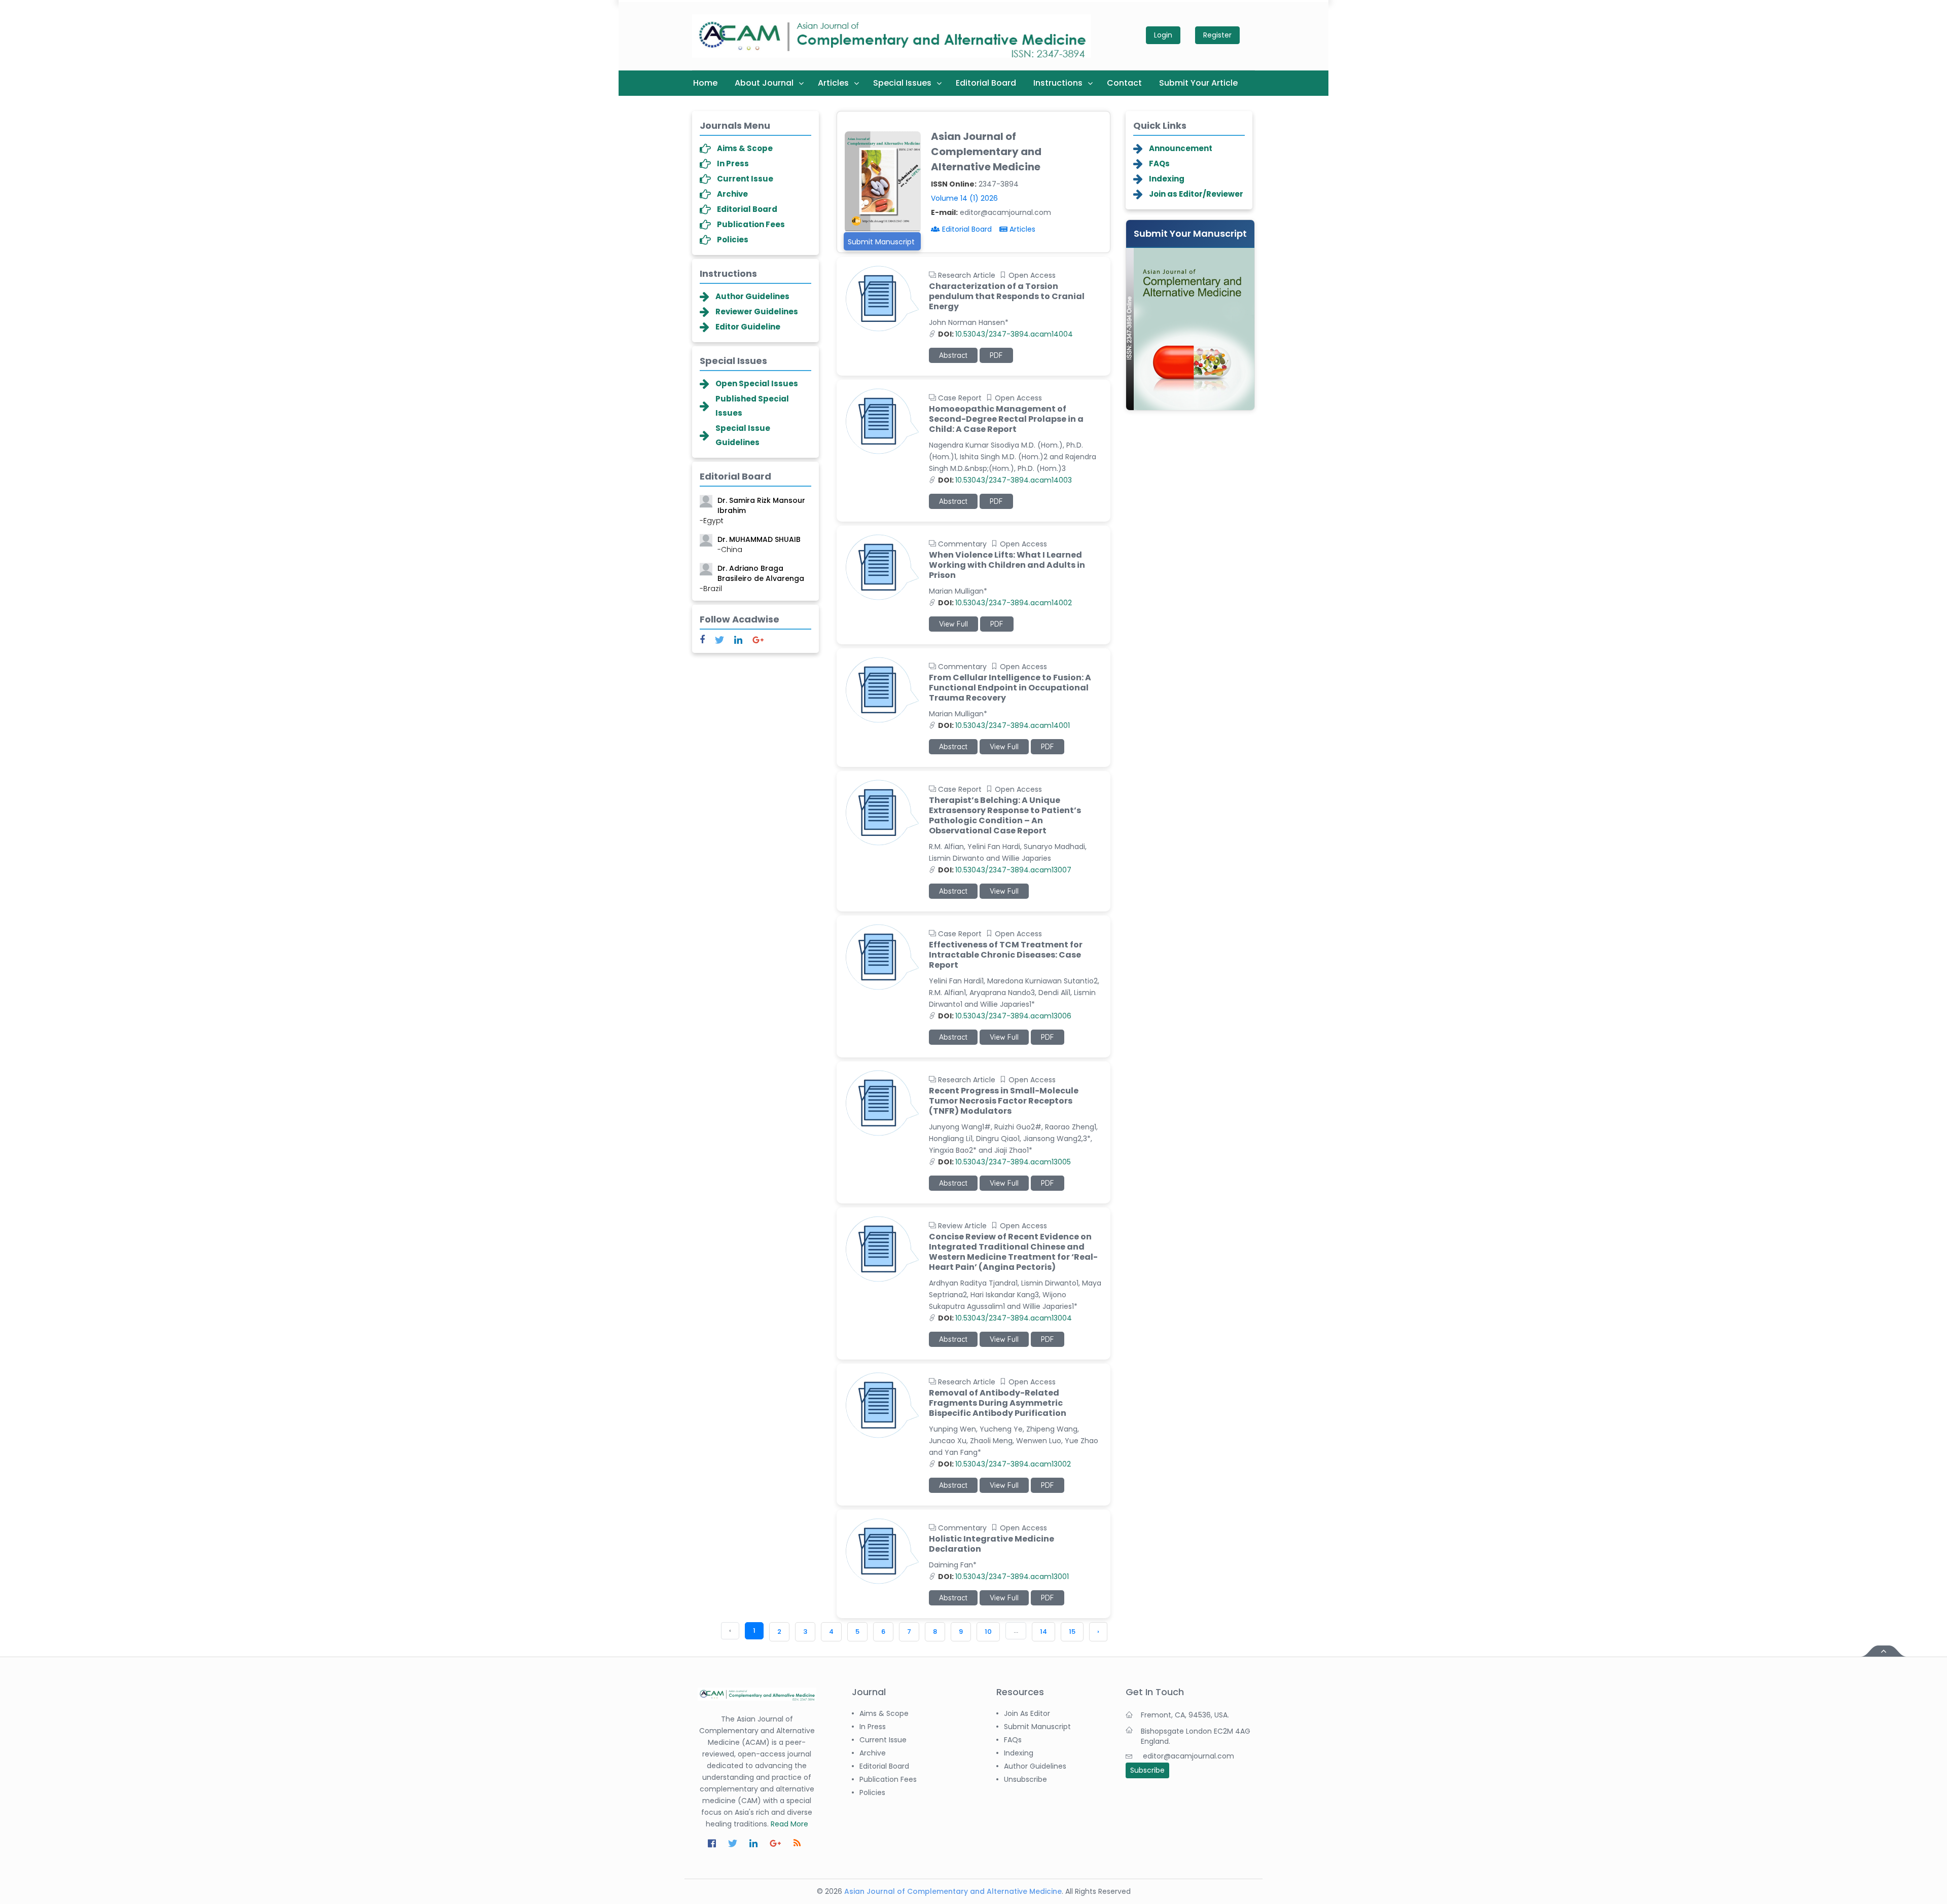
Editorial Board (986, 83)
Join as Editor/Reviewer (1196, 194)
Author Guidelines (752, 296)
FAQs (1159, 163)
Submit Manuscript (881, 242)
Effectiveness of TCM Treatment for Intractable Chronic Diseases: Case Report (1006, 955)
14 (1043, 1632)
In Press (733, 163)
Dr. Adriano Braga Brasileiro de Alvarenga (752, 567)
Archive (732, 194)
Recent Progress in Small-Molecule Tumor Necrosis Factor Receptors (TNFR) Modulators (1004, 1101)
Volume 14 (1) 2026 (964, 198)
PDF (996, 355)
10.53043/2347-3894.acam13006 (1005, 1016)
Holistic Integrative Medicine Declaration (991, 1544)
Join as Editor (1027, 1713)
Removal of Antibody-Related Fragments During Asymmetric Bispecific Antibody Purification (998, 1403)
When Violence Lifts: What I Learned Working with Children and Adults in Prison (1007, 565)
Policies (733, 240)
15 (1072, 1632)
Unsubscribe (1025, 1779)
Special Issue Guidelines (743, 435)
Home (705, 83)
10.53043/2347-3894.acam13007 (1005, 870)
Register (1217, 35)
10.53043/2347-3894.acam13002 (1004, 1464)
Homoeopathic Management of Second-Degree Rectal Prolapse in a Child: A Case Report (1006, 419)
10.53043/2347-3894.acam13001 (1003, 1577)
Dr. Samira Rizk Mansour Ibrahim (752, 499)
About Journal (764, 83)
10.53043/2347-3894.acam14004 (1005, 334)
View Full (953, 624)
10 (988, 1632)
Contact (1124, 83)
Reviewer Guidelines (757, 312)
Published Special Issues (752, 406)
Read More (789, 1824)
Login (1163, 35)
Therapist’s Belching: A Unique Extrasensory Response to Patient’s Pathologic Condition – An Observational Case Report (1005, 816)
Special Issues (902, 83)
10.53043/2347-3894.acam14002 (1005, 603)
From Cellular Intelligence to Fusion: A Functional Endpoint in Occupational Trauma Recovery (1010, 688)
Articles (833, 83)
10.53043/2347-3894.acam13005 (1004, 1162)
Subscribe (1147, 1770)
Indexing (1167, 179)
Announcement (1181, 148)
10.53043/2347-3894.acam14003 (1005, 480)
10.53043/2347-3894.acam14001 (1004, 725)
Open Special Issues (757, 383)
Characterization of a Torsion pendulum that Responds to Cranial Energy (1007, 297)
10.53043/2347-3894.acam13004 (1005, 1318)
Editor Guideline (748, 327)
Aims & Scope (745, 148)
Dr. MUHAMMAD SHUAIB (759, 533)
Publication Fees (751, 224)
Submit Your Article (1198, 83)
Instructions (1058, 83)
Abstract (953, 355)
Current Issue (745, 179)
